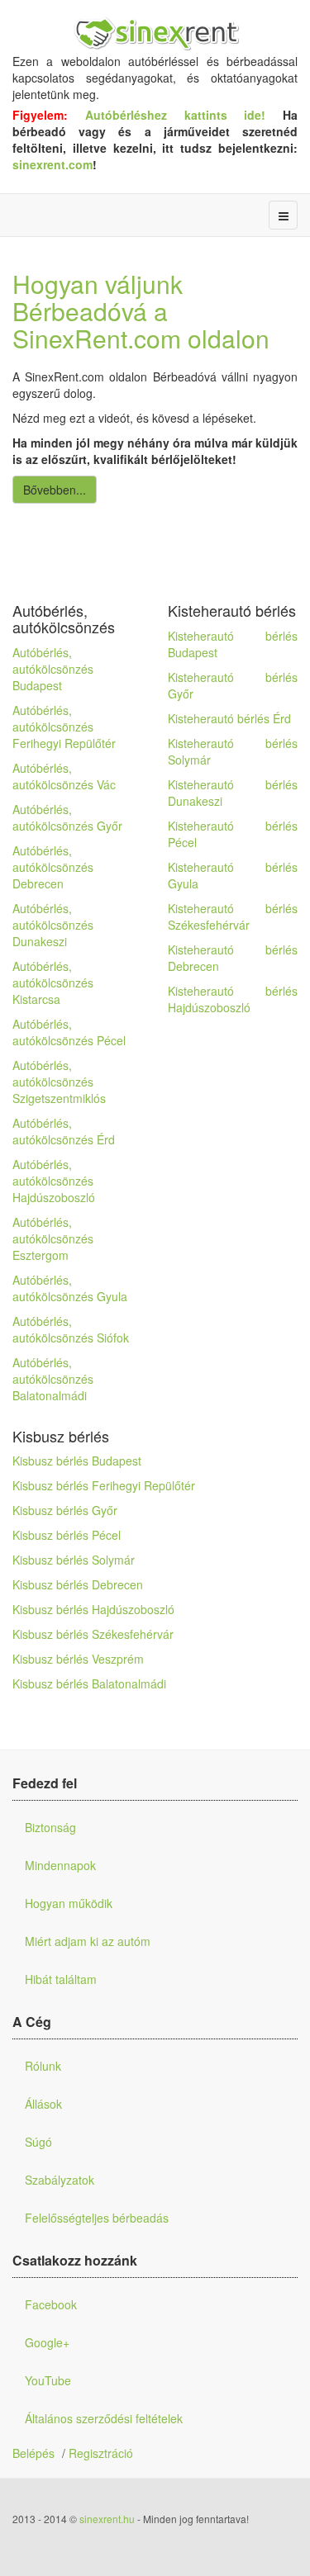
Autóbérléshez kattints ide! (184, 115)
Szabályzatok (60, 2180)
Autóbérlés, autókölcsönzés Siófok (71, 1329)
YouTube (48, 2380)
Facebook (51, 2304)
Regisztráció (101, 2453)
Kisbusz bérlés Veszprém (78, 1659)
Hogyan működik (69, 1903)
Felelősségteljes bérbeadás (97, 2218)
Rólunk (43, 2066)
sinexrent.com (52, 164)
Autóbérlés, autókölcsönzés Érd (64, 1131)
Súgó (38, 2142)
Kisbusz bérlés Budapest (77, 1461)
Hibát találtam (61, 1979)
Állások (43, 2104)
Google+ (47, 2342)
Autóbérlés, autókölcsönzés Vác (64, 776)
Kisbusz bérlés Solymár (74, 1560)
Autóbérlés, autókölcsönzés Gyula (70, 1288)
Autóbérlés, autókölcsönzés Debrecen (53, 867)
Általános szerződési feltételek (104, 2418)
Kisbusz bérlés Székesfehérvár (93, 1634)
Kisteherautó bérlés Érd (229, 718)
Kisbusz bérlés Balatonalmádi (89, 1683)
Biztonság (50, 1827)
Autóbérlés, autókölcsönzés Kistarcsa (53, 983)
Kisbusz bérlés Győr (65, 1510)
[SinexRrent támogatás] (155, 35)
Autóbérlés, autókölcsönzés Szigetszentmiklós (59, 1082)
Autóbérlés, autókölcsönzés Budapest (53, 669)
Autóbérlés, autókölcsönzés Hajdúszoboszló (54, 1181)
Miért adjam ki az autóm (88, 1941)
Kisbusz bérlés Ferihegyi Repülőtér (104, 1485)
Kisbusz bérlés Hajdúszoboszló (93, 1609)
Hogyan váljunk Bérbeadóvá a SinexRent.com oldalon (141, 311)
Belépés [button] (33, 2453)
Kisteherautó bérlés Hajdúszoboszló (233, 999)
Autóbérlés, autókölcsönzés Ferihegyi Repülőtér (64, 727)
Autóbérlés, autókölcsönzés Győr (67, 817)
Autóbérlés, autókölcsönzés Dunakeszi (53, 925)
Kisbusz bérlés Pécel (67, 1535)
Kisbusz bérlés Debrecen (78, 1584)
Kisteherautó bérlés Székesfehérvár (233, 916)
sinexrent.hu (107, 2519)
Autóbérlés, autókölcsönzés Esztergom (53, 1238)
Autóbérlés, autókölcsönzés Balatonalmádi (53, 1379)
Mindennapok (60, 1865)
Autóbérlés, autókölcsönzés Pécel (69, 1032)
